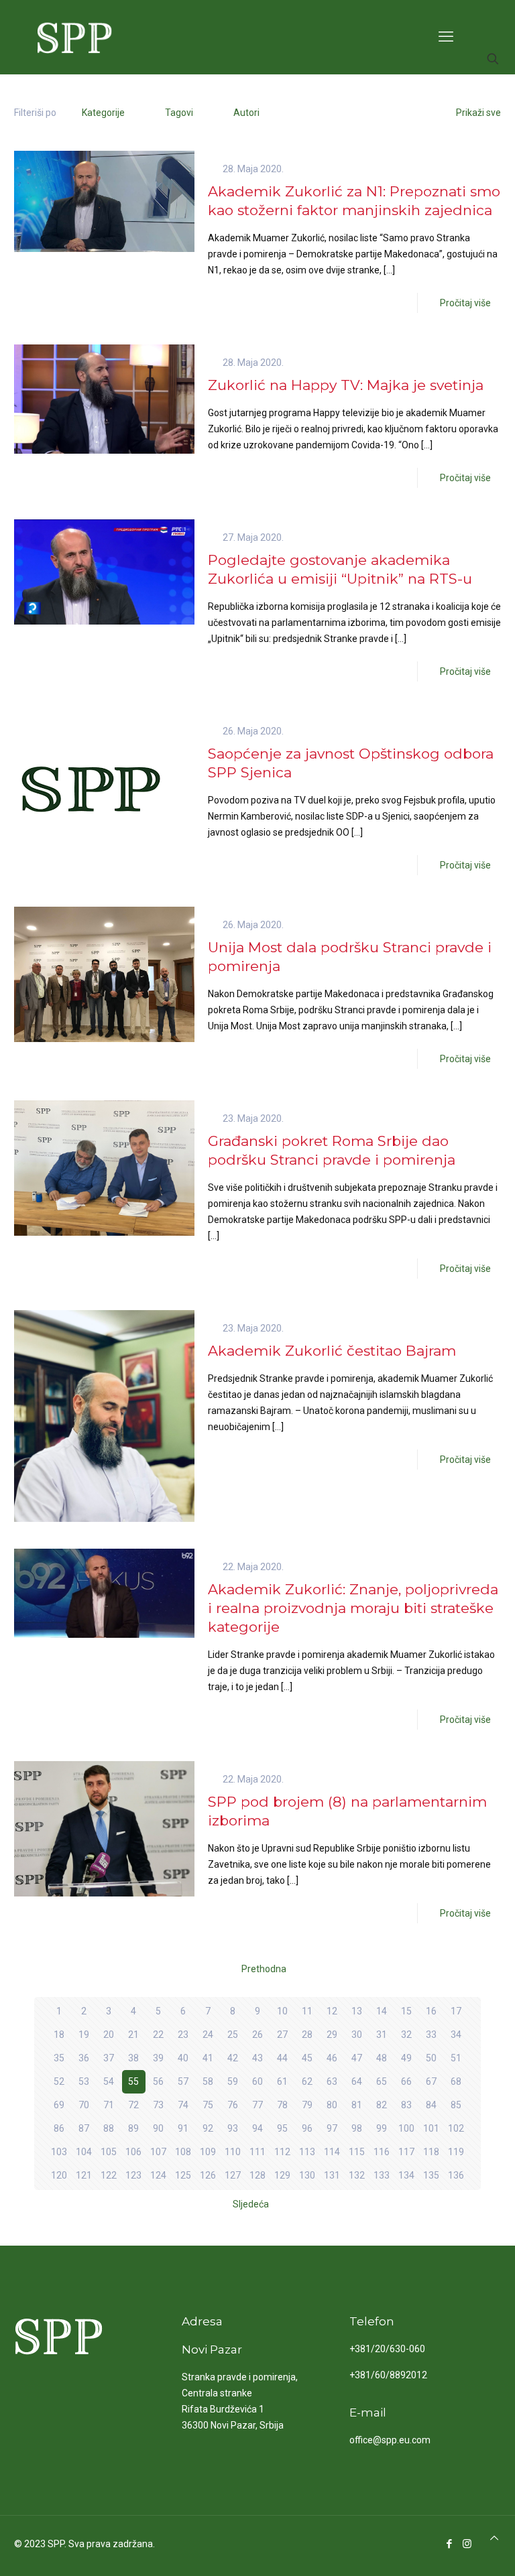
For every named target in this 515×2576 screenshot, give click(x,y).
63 (332, 2081)
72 (133, 2105)
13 (357, 2011)
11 (307, 2011)
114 (332, 2152)
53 (84, 2081)
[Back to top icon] (494, 2538)
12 (332, 2011)
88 (109, 2128)
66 (406, 2081)
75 (208, 2105)
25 (233, 2035)
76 (233, 2105)
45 (307, 2058)
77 (257, 2105)
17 (456, 2011)
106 (133, 2152)
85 (456, 2105)
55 (133, 2081)
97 (332, 2128)
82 (382, 2105)
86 (59, 2128)
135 (431, 2175)
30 (357, 2035)
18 (59, 2035)
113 (307, 2152)
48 (382, 2058)
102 (456, 2128)
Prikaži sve (478, 113)
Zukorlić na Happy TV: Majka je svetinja (346, 385)
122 (109, 2175)
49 (406, 2058)
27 (282, 2035)
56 (158, 2081)
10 (282, 2011)
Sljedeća (251, 2204)
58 (208, 2081)
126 (208, 2175)
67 (431, 2081)
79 (307, 2105)
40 (183, 2058)
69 (59, 2105)
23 (183, 2035)
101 (431, 2128)
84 (431, 2105)
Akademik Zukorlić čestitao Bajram (332, 1351)
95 (282, 2128)
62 (307, 2081)
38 (133, 2058)
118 (431, 2152)
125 (183, 2175)
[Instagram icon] (467, 2544)
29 (332, 2035)
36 (84, 2058)
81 (357, 2105)
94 (257, 2128)
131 (332, 2175)
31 (382, 2035)
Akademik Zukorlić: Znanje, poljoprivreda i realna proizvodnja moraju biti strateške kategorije (353, 1608)
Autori (246, 113)
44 (282, 2058)
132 (357, 2175)
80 (332, 2105)
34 (456, 2035)
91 (183, 2128)
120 (59, 2175)
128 (257, 2175)
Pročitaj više (465, 303)
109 (208, 2152)
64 (357, 2081)
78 (282, 2105)
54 (109, 2081)
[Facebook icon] (449, 2544)
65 (382, 2081)
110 (233, 2152)
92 (208, 2128)
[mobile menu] (446, 37)
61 (282, 2081)
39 (158, 2058)
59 (233, 2081)
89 (133, 2128)
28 (307, 2035)
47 (357, 2058)
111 (257, 2152)
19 (84, 2035)
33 (431, 2035)
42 (233, 2058)
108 (183, 2152)
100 (406, 2128)
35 (59, 2058)
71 (109, 2105)
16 (431, 2011)
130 (307, 2175)
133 (382, 2175)
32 (406, 2035)
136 (456, 2175)
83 (406, 2105)
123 (133, 2175)
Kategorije (103, 113)
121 (84, 2175)
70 (84, 2105)
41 (208, 2058)
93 (233, 2128)
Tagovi (179, 113)
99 (382, 2128)
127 (233, 2175)
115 (357, 2152)
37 (109, 2058)
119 (456, 2152)
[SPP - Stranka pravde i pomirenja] (71, 37)
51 (456, 2058)
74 (183, 2105)
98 (357, 2128)
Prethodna (264, 1969)
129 (282, 2175)
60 (257, 2081)
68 (456, 2081)
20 (109, 2035)
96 (307, 2128)
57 (183, 2081)
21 (133, 2035)
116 (382, 2152)
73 (158, 2105)
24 (208, 2035)
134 (406, 2175)
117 (406, 2152)
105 (109, 2152)
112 (282, 2152)
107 (158, 2152)
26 (257, 2035)
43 (257, 2058)
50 (431, 2058)
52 (59, 2081)
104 (84, 2152)
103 (59, 2152)
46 (332, 2058)
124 (158, 2175)
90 (158, 2128)
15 (406, 2011)
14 (382, 2011)
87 (84, 2128)
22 (158, 2035)
